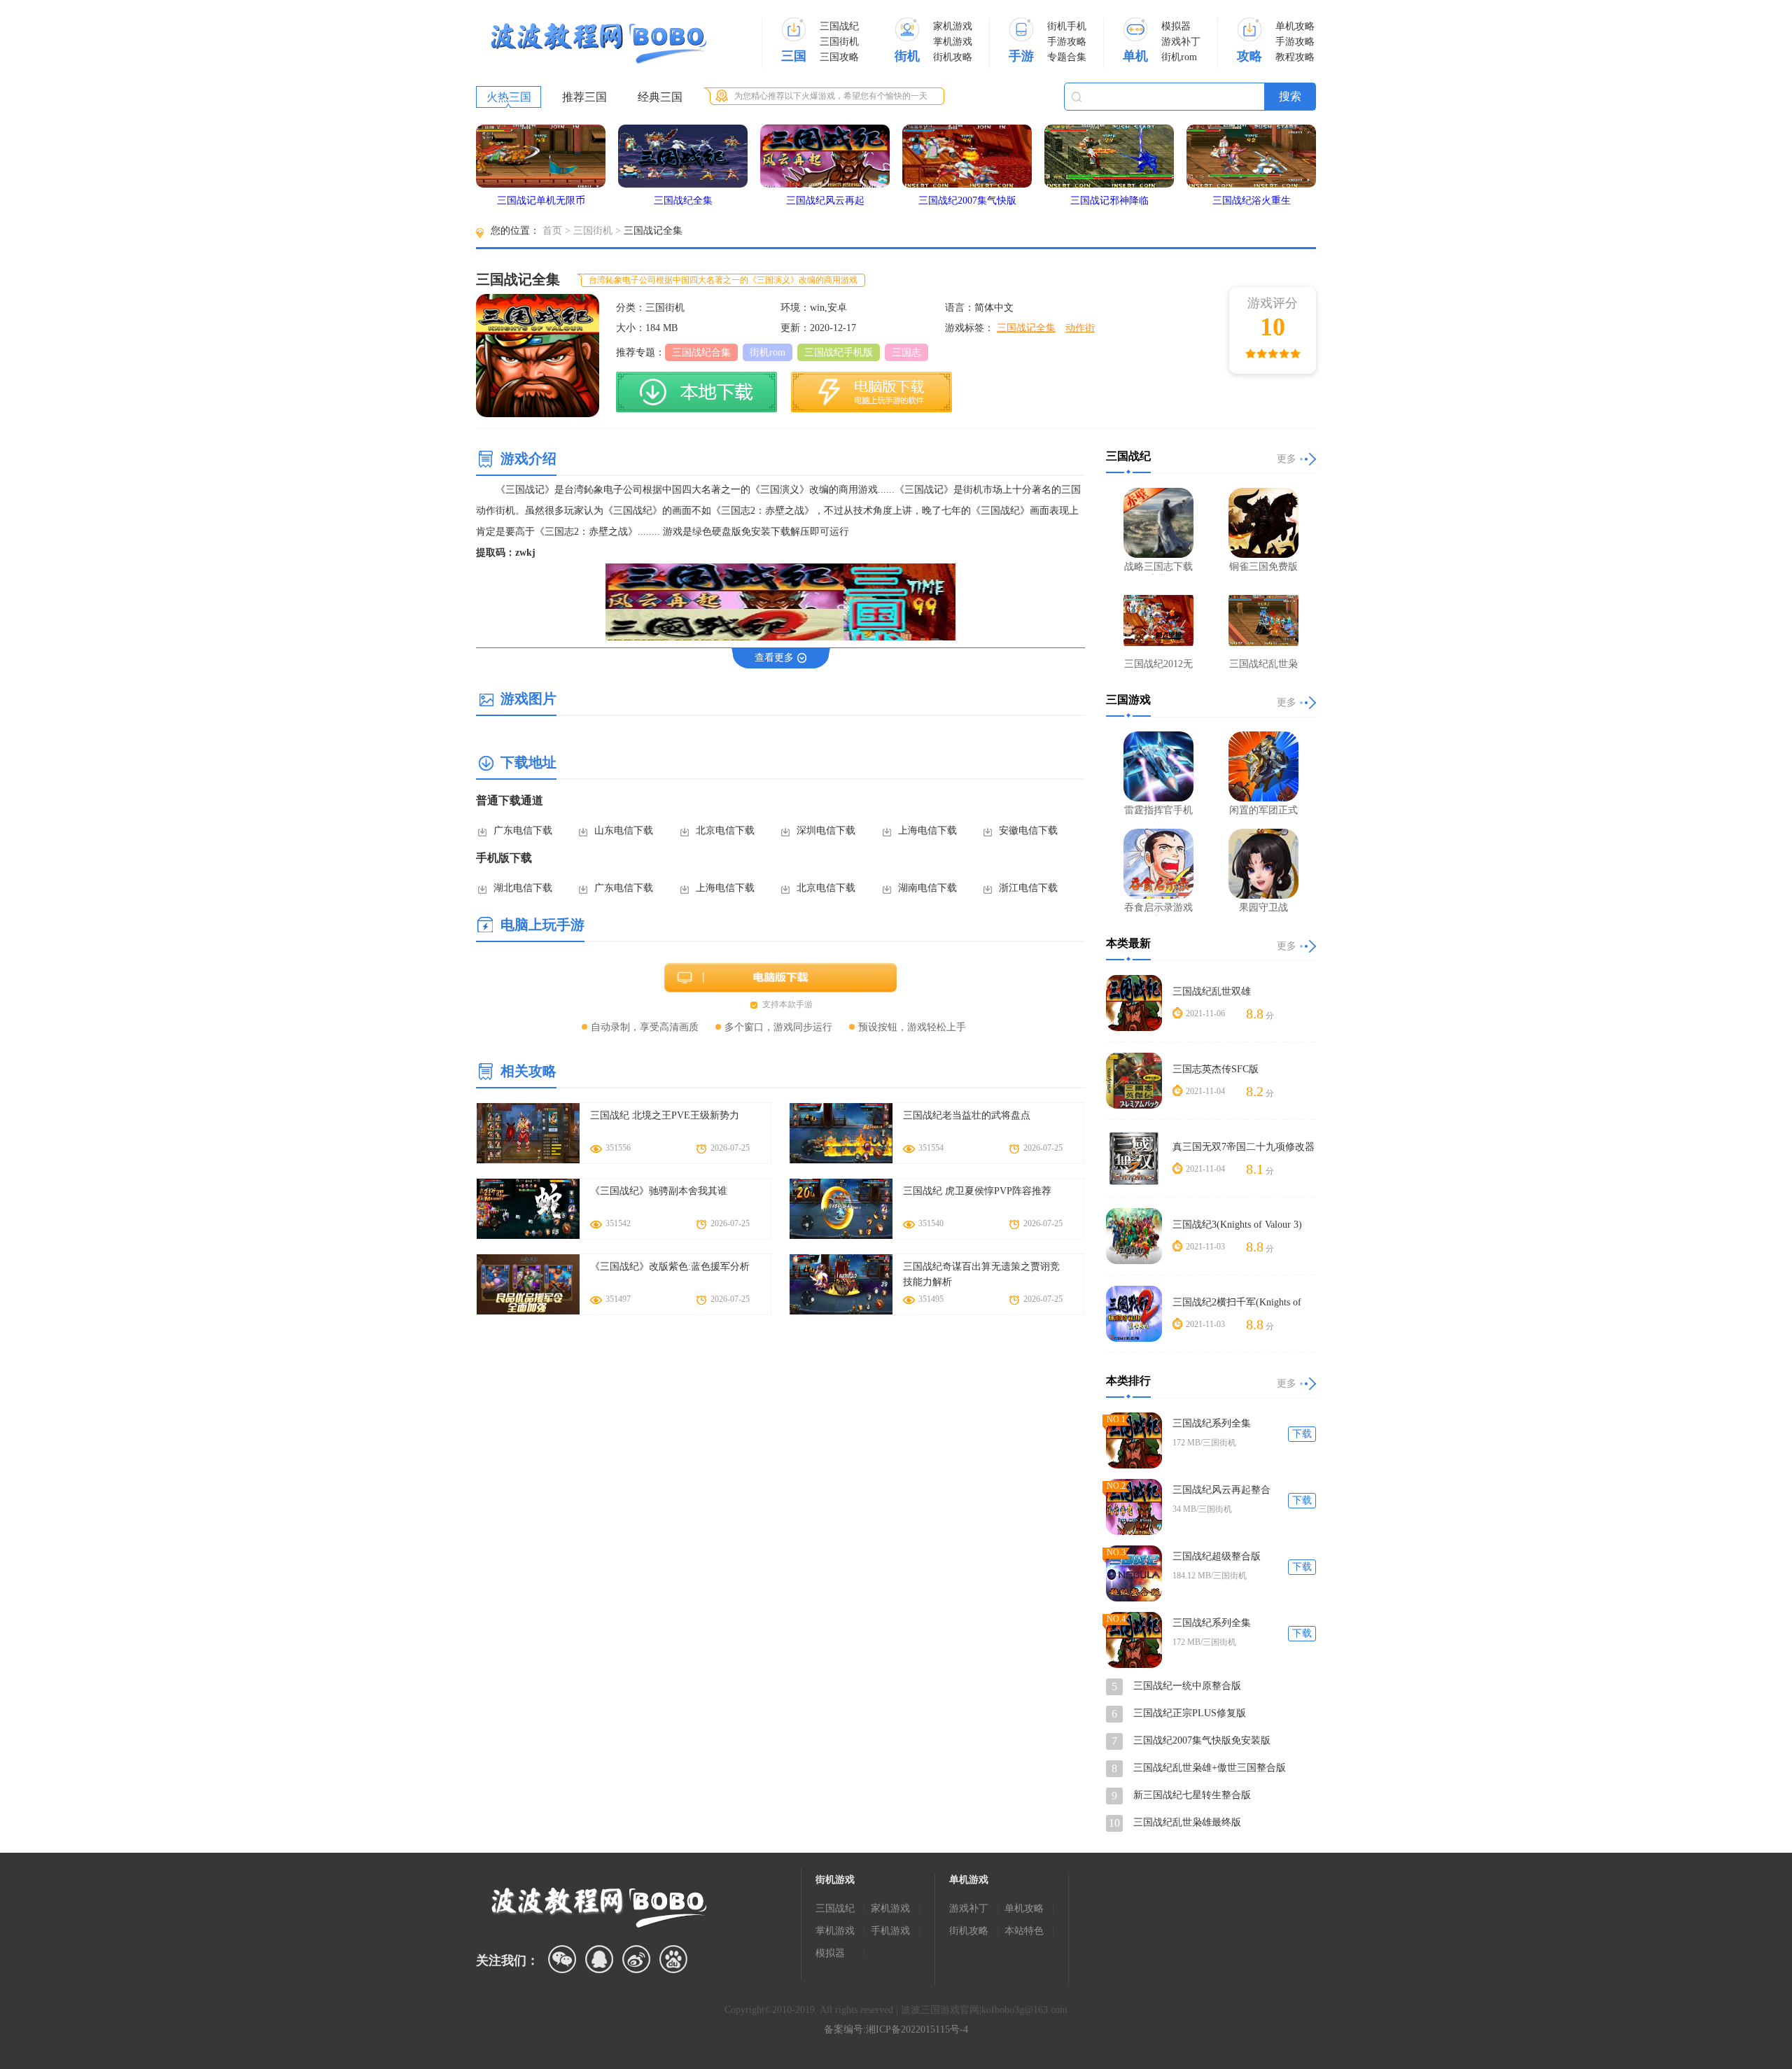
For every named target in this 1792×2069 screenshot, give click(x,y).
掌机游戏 (953, 42)
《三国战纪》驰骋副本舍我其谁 (659, 1191)
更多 (1287, 459)
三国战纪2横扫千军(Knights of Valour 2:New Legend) (1237, 1303)
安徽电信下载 (1028, 830)
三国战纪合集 (701, 352)
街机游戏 (835, 1880)
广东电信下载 (523, 830)
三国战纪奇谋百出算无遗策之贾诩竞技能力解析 (981, 1274)
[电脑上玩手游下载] (871, 392)
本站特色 (1024, 1931)
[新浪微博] (636, 1959)
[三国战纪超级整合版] (1134, 1573)
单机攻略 (1295, 26)
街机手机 (1067, 26)
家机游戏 (953, 26)
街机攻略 (953, 57)
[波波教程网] (598, 44)
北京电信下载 (725, 830)
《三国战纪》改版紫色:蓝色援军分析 (670, 1267)
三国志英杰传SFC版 (1216, 1069)
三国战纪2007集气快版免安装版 (1202, 1740)
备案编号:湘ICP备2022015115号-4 (896, 2029)
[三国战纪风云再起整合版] (1134, 1507)
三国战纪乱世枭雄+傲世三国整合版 (1210, 1768)
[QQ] (599, 1959)
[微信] (562, 1959)
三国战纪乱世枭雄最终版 (1187, 1822)
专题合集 (1067, 57)
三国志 (906, 352)
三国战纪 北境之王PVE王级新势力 (665, 1115)
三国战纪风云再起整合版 (1221, 1491)
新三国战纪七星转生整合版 (1192, 1795)
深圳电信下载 (826, 830)
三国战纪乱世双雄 (1212, 991)
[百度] (673, 1959)
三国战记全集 (1026, 328)
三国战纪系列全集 (1212, 1423)
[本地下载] (696, 392)
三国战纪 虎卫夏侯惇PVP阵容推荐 (977, 1191)
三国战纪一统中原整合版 (1187, 1686)
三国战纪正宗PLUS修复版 (1190, 1713)
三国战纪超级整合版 (1217, 1556)
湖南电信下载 (927, 888)
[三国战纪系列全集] (1134, 1440)
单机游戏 (969, 1880)
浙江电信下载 (1028, 888)
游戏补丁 (1181, 42)
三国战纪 (839, 26)
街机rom (1179, 57)
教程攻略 (1295, 57)
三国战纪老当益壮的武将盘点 (967, 1115)
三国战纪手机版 (839, 352)
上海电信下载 (927, 830)
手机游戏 (890, 1931)
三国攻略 (839, 57)
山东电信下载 (624, 830)
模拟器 (1176, 26)
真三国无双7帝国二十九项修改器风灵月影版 (1244, 1148)
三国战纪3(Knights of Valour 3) (1237, 1225)
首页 (552, 231)
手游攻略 (1067, 42)
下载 (1302, 1434)
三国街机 (839, 42)
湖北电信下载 (523, 888)
